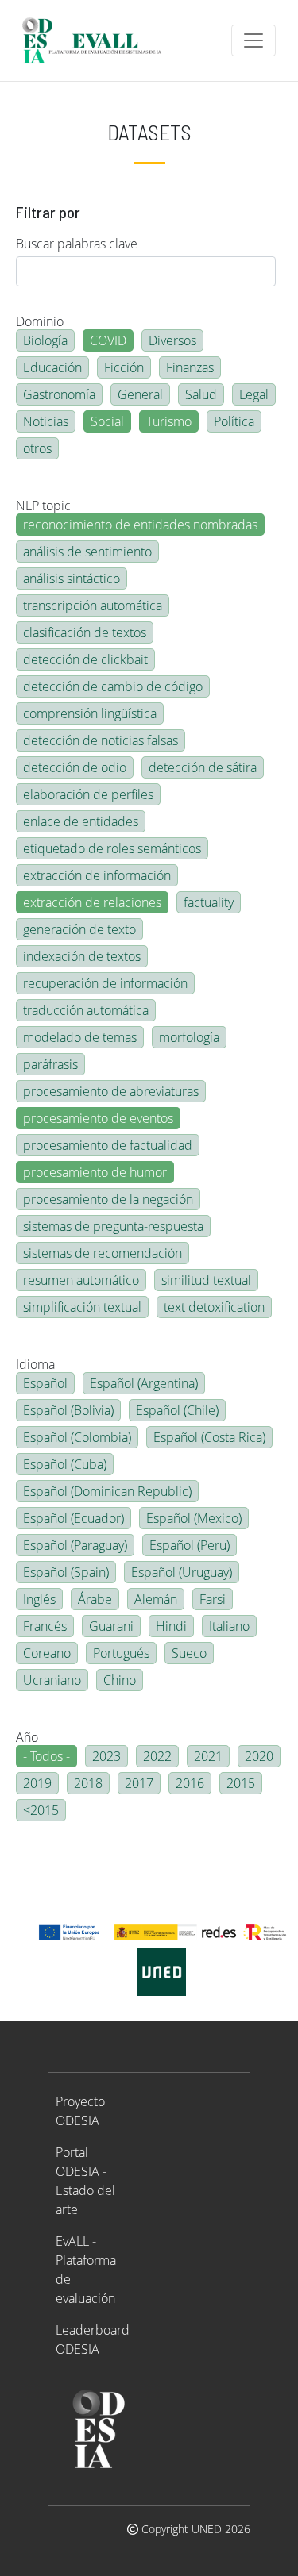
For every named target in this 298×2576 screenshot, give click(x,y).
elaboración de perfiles (88, 794)
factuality (209, 902)
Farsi (213, 1599)
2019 (37, 1783)
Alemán (156, 1599)
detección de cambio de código (113, 686)
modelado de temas (80, 1037)
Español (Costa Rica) (209, 1437)
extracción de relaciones (92, 902)
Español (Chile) (177, 1410)
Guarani (111, 1626)
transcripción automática (93, 606)
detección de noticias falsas (101, 740)
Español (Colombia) (77, 1437)
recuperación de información (105, 983)
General (140, 394)
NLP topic (43, 506)
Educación (52, 367)
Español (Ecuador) (74, 1518)
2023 (106, 1756)
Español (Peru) (190, 1545)
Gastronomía (59, 394)
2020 (259, 1756)
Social (107, 421)
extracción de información (97, 875)
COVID (108, 340)
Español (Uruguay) (182, 1572)
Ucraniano (52, 1680)
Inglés (39, 1599)
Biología (45, 340)
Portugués (121, 1653)
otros (37, 448)
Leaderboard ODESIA (93, 2340)
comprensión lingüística (90, 713)
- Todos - (46, 1756)
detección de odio (75, 767)
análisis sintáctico (72, 579)
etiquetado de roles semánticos (112, 848)
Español (45, 1383)
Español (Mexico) (194, 1518)
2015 (241, 1783)
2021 (208, 1756)
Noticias (46, 421)
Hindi (171, 1626)
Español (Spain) (66, 1572)
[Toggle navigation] (253, 40)
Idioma (35, 1364)
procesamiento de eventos (98, 1118)
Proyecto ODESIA (80, 2111)
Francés (45, 1626)
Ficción (124, 367)
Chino (120, 1680)
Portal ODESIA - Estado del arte (85, 2181)
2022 (157, 1756)
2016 (190, 1783)
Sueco (189, 1653)
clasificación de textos (85, 632)
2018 (88, 1783)
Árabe (95, 1599)
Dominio (40, 321)
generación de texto (79, 929)
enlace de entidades (81, 821)
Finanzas (190, 367)
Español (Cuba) (65, 1464)
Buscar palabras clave (77, 244)
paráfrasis (50, 1064)
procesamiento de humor (95, 1172)
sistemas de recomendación (103, 1253)
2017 (139, 1783)
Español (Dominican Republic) (107, 1491)
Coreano (47, 1653)
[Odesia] (99, 40)
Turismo (169, 421)
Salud (201, 394)
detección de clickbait (85, 659)
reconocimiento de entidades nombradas (140, 525)
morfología (189, 1037)
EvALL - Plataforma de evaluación (86, 2270)
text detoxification (214, 1307)
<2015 (41, 1810)
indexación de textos (82, 956)
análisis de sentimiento (87, 552)
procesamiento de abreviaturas (111, 1091)
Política (234, 421)
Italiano (229, 1626)
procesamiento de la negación (108, 1199)
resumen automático (81, 1280)
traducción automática (86, 1010)
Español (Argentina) (144, 1383)
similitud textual (206, 1280)
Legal (254, 394)
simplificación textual (82, 1307)
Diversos (172, 340)
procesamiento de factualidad (108, 1145)
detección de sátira (203, 767)
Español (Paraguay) (75, 1545)
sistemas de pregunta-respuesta (113, 1226)
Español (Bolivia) (68, 1410)
